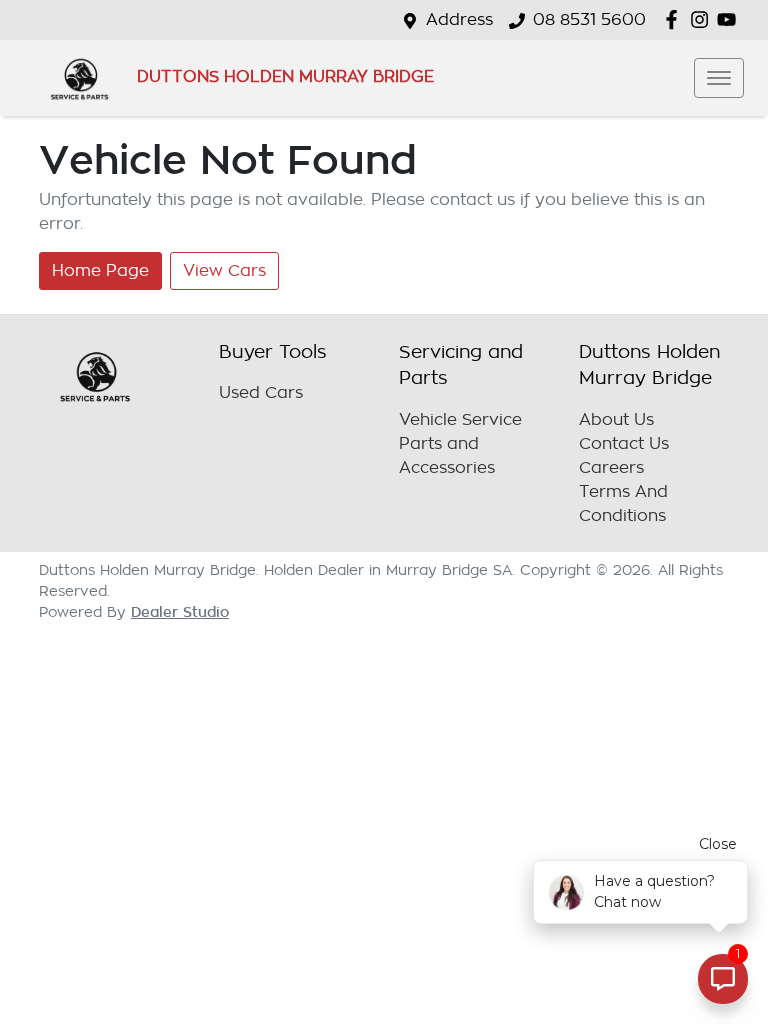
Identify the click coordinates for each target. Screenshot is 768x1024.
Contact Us (624, 444)
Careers (611, 468)
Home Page (100, 271)
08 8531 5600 (589, 20)
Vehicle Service (460, 420)
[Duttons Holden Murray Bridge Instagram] (703, 19)
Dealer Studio (180, 612)
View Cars (224, 271)
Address (459, 20)
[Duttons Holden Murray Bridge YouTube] (730, 19)
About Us (616, 420)
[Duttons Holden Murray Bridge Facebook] (675, 19)
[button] (719, 78)
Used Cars (261, 393)
